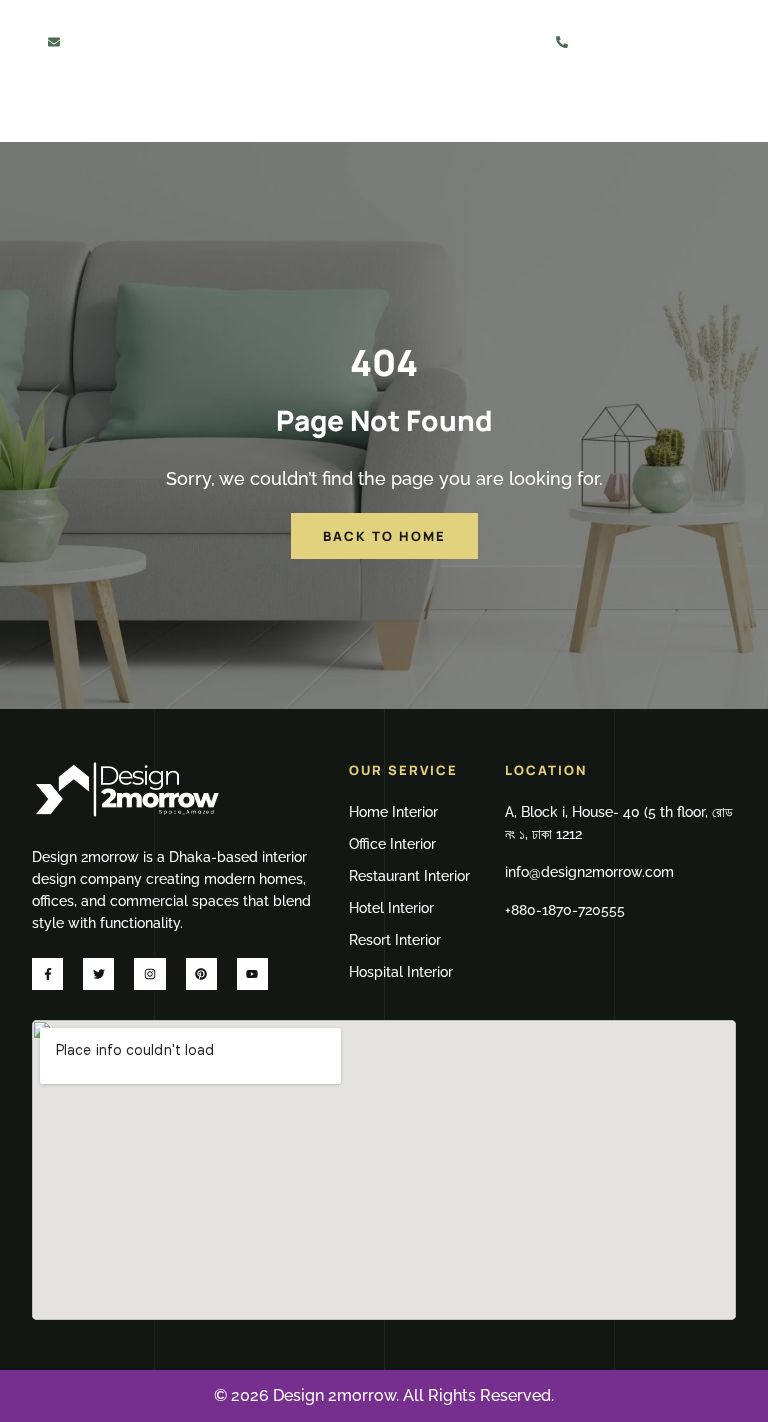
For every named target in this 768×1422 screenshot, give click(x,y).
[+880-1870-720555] (562, 42)
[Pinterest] (201, 973)
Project (304, 115)
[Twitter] (98, 973)
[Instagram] (149, 973)
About (392, 115)
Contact (651, 115)
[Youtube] (252, 973)
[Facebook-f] (47, 973)
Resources (515, 115)
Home (102, 115)
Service (185, 115)
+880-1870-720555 (652, 41)
